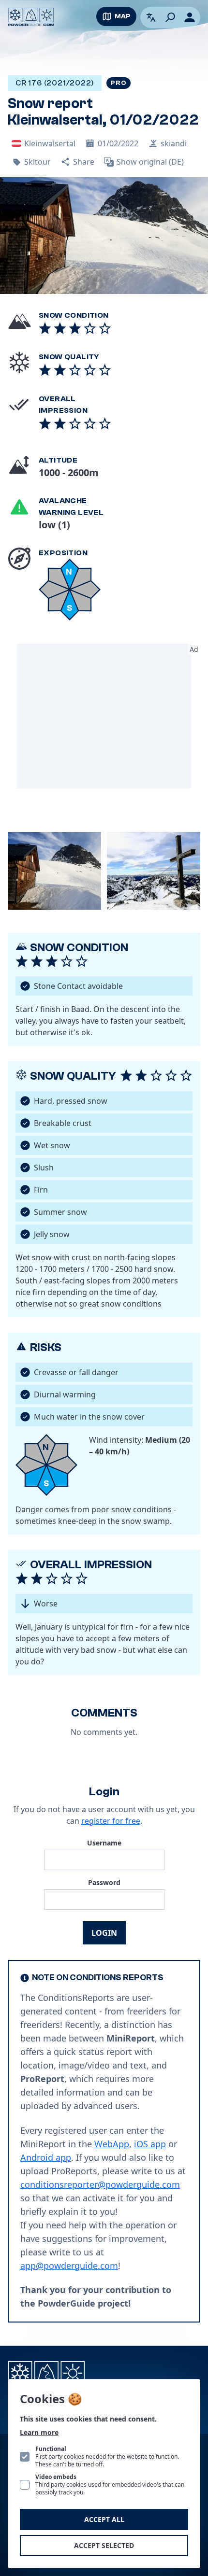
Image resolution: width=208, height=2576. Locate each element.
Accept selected (104, 2545)
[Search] (170, 17)
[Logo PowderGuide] (31, 17)
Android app (46, 2157)
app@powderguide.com (69, 2266)
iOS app (150, 2144)
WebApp (112, 2144)
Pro (118, 83)
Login (104, 1933)
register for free (111, 1821)
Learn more (39, 2432)
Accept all (104, 2519)
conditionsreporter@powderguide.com (100, 2184)
